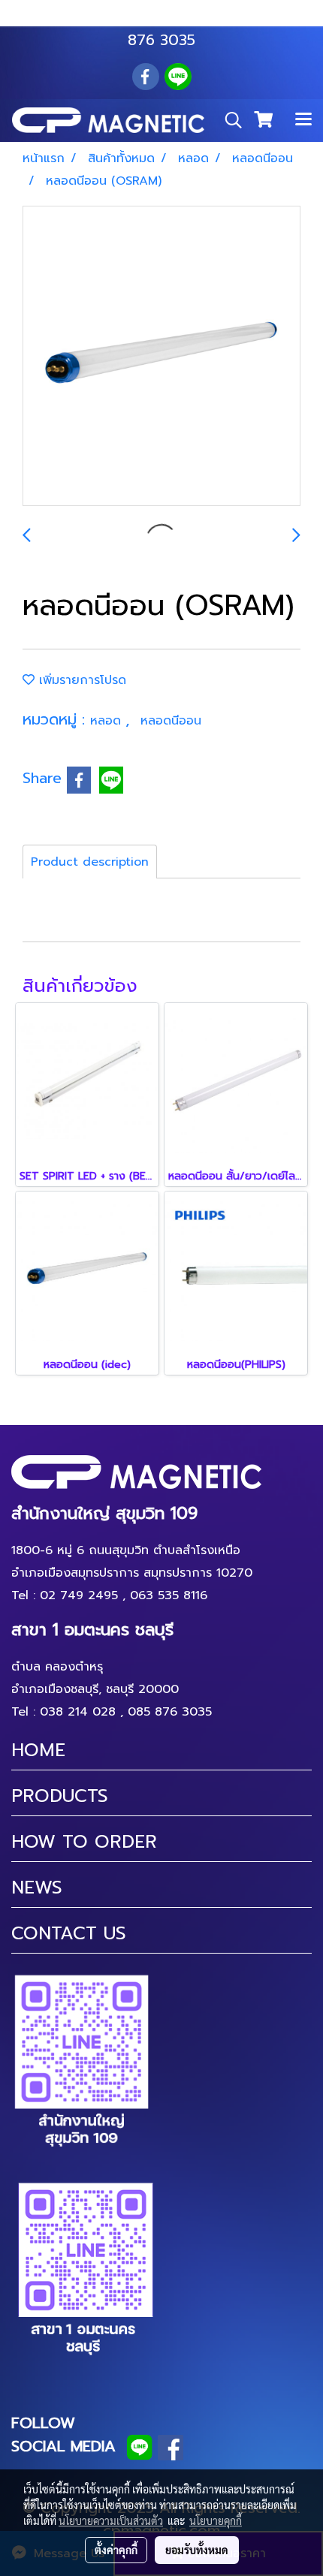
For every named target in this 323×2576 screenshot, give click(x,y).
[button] (228, 120)
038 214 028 (78, 1712)
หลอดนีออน (171, 721)
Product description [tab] (90, 862)
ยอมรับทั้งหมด (197, 2550)
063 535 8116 (151, 17)
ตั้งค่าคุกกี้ (116, 2550)
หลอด (108, 721)
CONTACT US (69, 1933)
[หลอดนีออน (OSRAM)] (161, 357)
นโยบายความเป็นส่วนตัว (111, 2520)
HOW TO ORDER (84, 1842)
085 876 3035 (170, 1712)
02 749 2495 (79, 1595)
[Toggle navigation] (303, 120)
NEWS (37, 1888)
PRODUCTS (60, 1796)
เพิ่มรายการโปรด (80, 680)
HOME (38, 1750)
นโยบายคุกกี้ (216, 2520)
